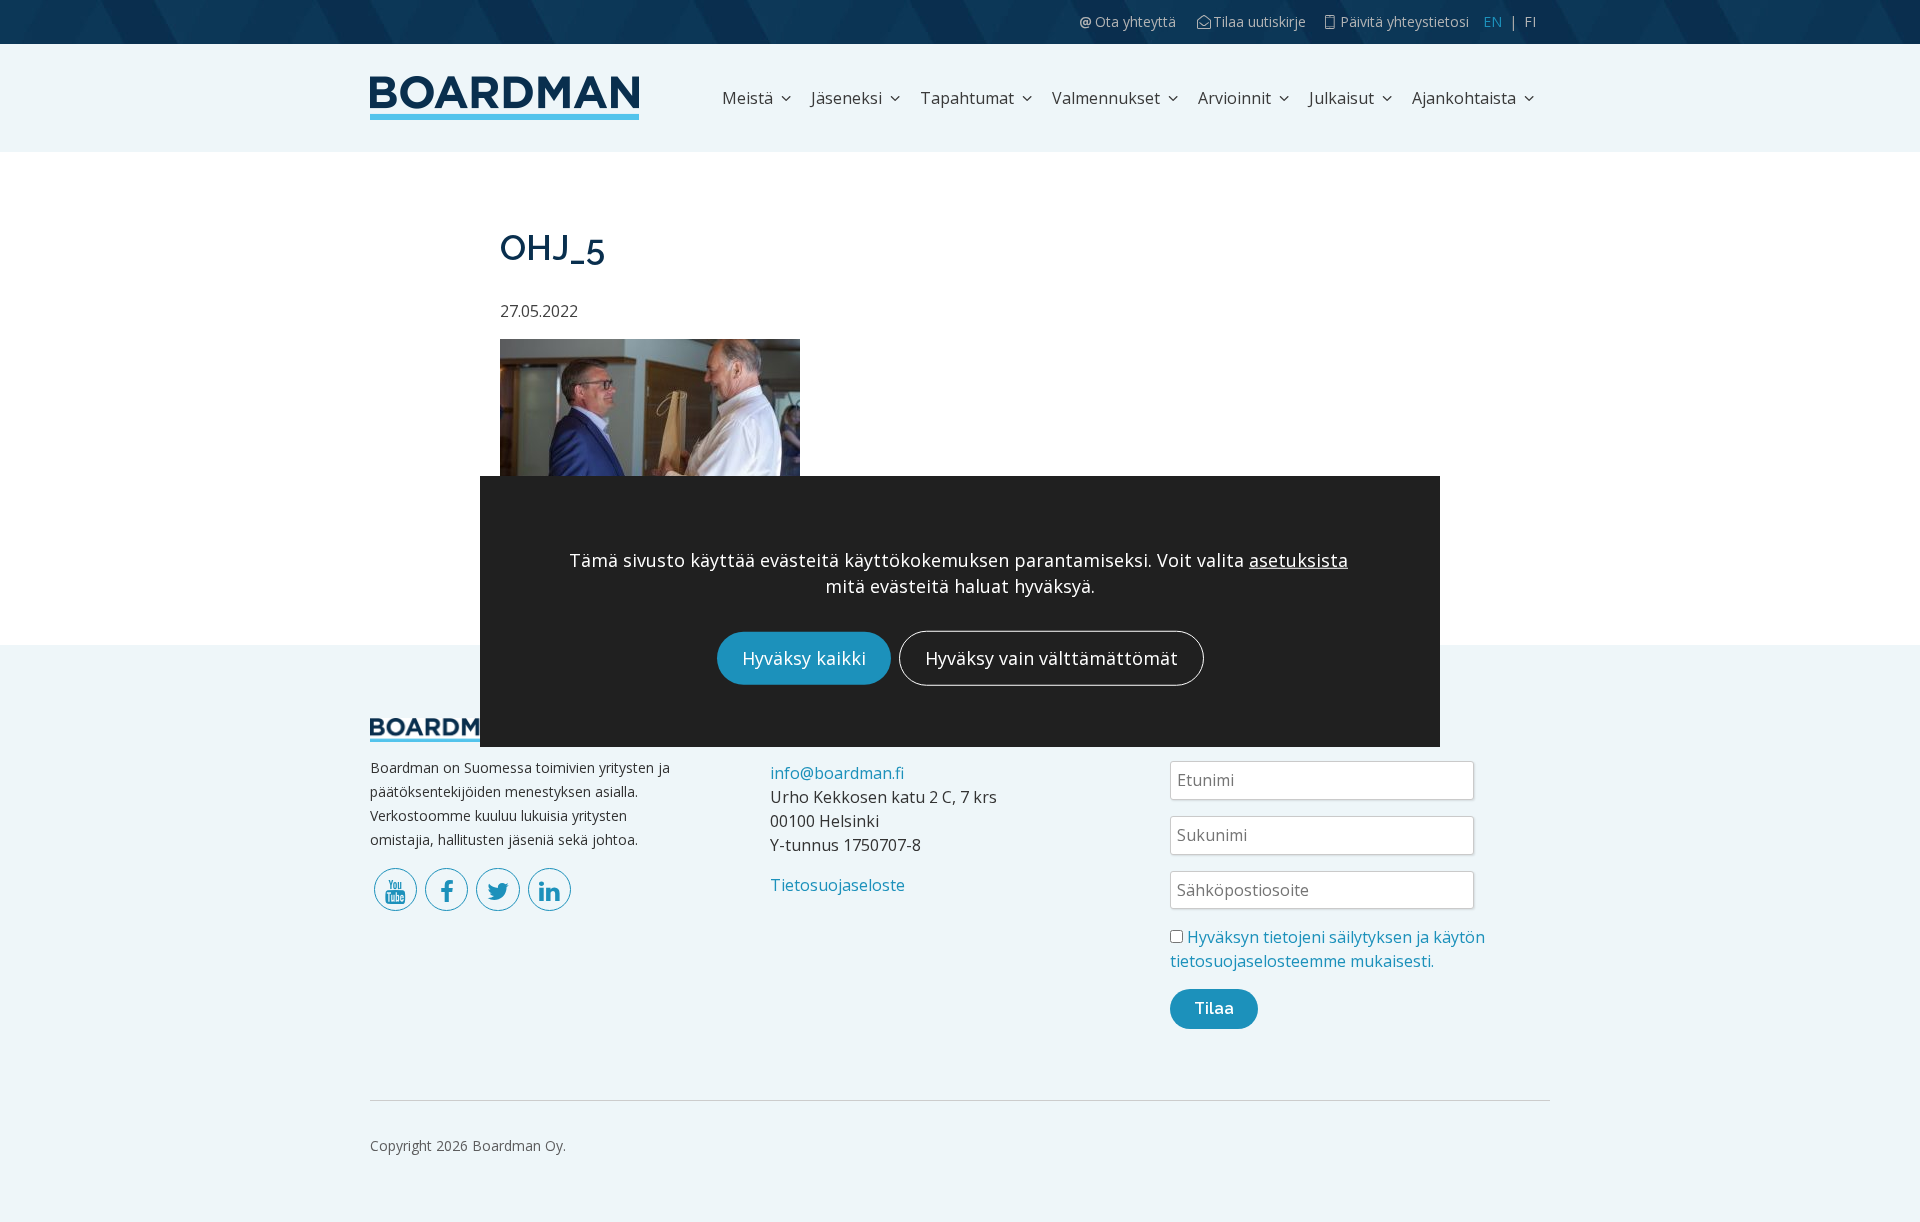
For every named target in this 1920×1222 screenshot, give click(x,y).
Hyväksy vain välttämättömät (1051, 658)
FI (1530, 21)
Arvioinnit (1234, 98)
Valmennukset (1106, 98)
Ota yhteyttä (1135, 21)
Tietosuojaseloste (837, 885)
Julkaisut (1341, 98)
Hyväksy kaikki (804, 658)
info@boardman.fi (837, 773)
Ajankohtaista (1464, 98)
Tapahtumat (967, 98)
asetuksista (1298, 560)
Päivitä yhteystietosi (1404, 21)
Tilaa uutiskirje (1259, 21)
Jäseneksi (846, 98)
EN (1492, 21)
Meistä (747, 98)
